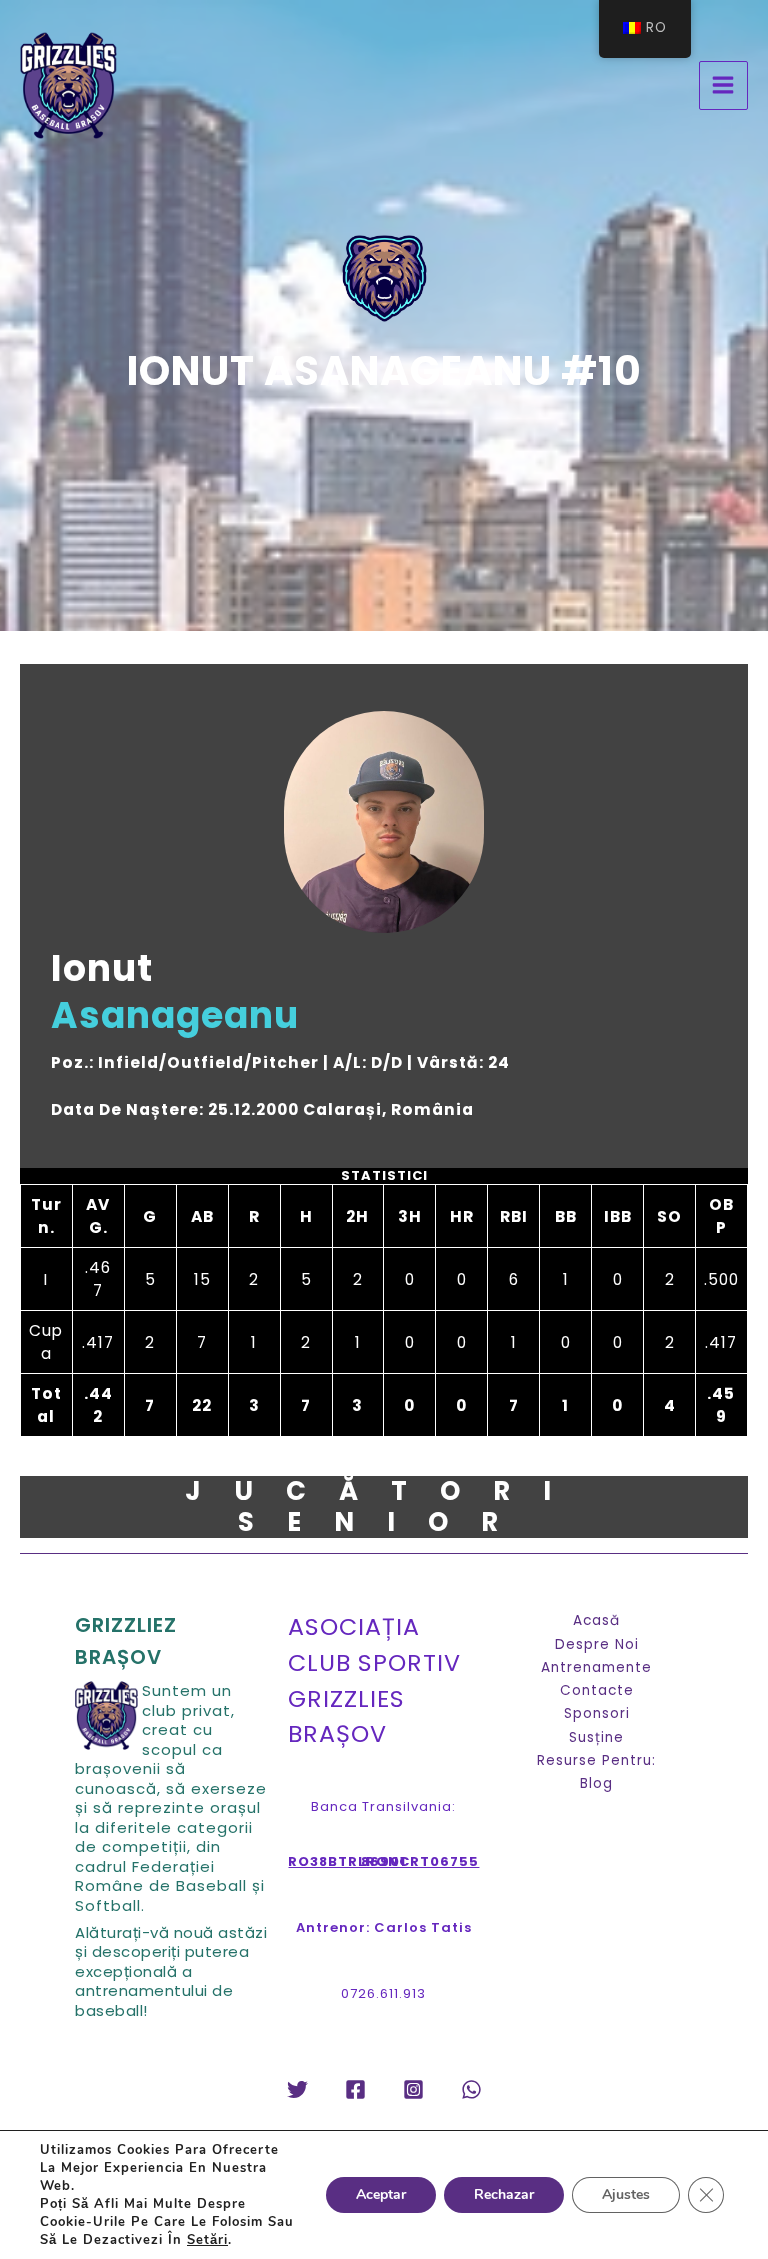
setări (207, 2240)
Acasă (596, 1620)
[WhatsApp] (471, 2089)
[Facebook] (355, 2089)
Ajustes (626, 2194)
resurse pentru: (596, 1760)
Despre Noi (597, 1644)
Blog (596, 1783)
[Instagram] (413, 2089)
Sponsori (597, 1713)
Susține (596, 1737)
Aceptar (381, 2194)
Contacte (597, 1690)
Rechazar (504, 2194)
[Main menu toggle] (723, 85)
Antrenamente (596, 1667)
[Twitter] (297, 2089)
